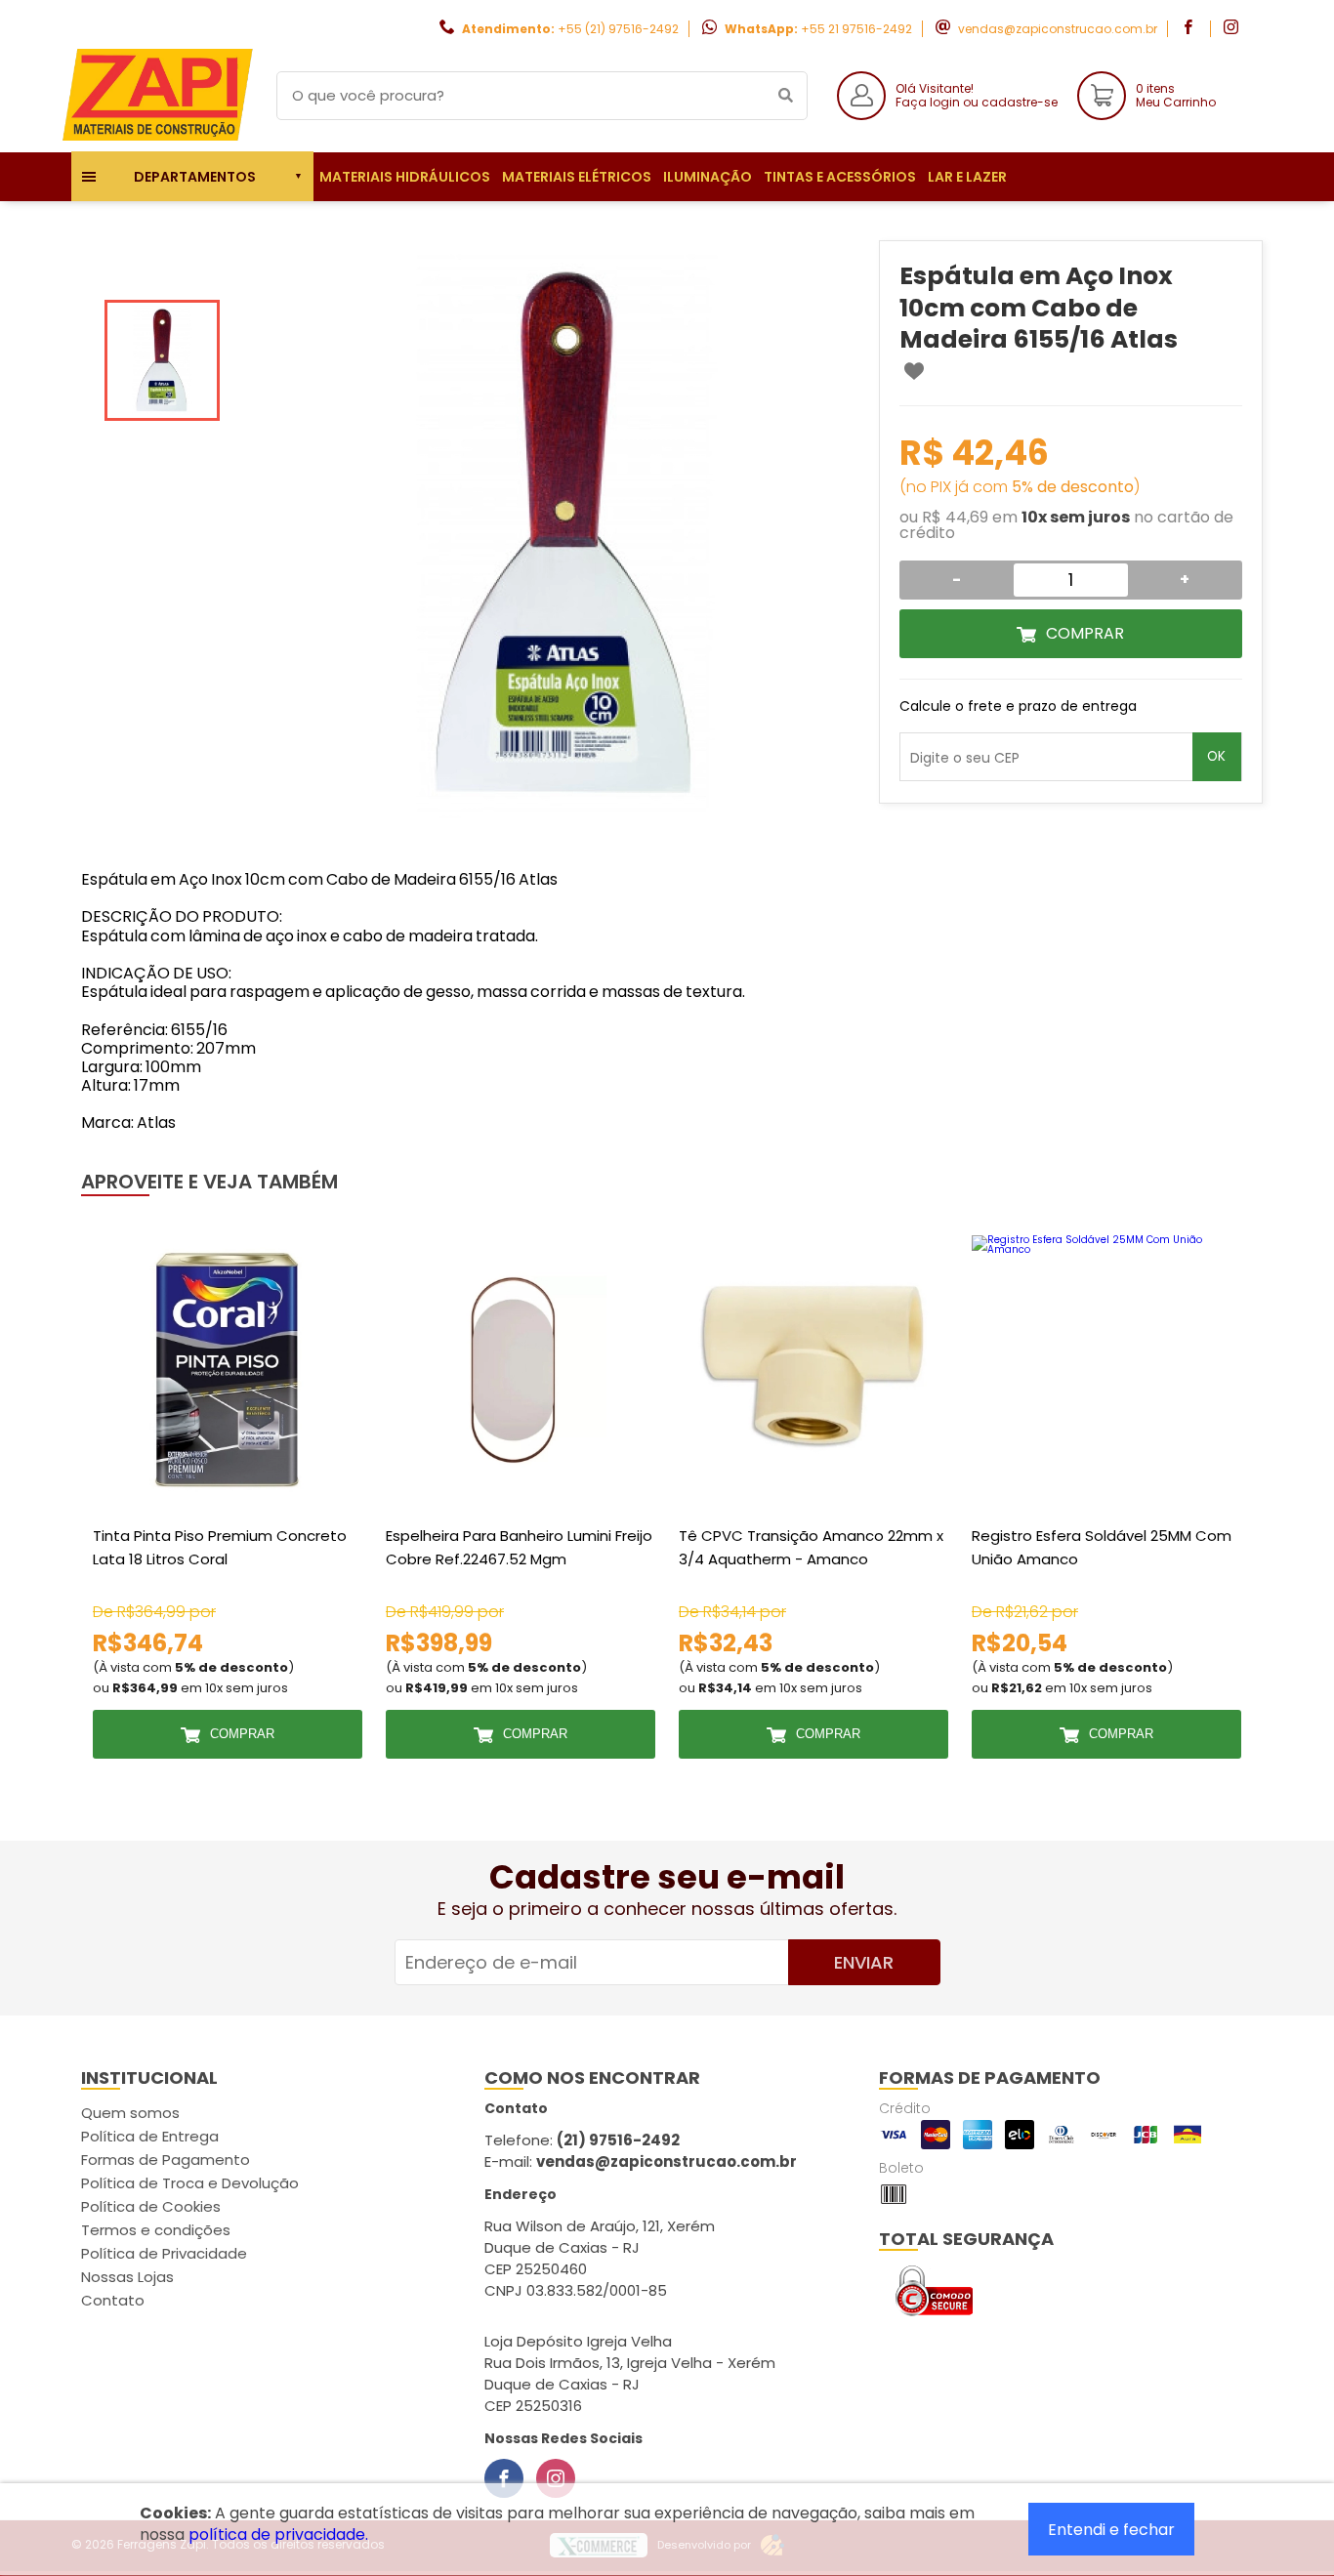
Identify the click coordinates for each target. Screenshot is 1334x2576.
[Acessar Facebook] (1190, 29)
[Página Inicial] (159, 137)
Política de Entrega (150, 2136)
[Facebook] (504, 2478)
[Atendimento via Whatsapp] (1222, 2467)
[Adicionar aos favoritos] (914, 371)
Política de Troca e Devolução (190, 2183)
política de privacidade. (278, 2534)
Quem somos (130, 2113)
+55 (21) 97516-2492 (618, 29)
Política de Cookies (151, 2206)
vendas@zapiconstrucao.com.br (1058, 29)
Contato (113, 2300)
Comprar (1085, 633)
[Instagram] (556, 2478)
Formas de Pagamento (166, 2160)
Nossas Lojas (127, 2277)
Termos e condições (156, 2230)
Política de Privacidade (164, 2253)
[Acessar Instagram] (1233, 29)
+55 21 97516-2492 (856, 29)
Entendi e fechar (1111, 2530)
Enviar (864, 1962)
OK (1216, 756)
